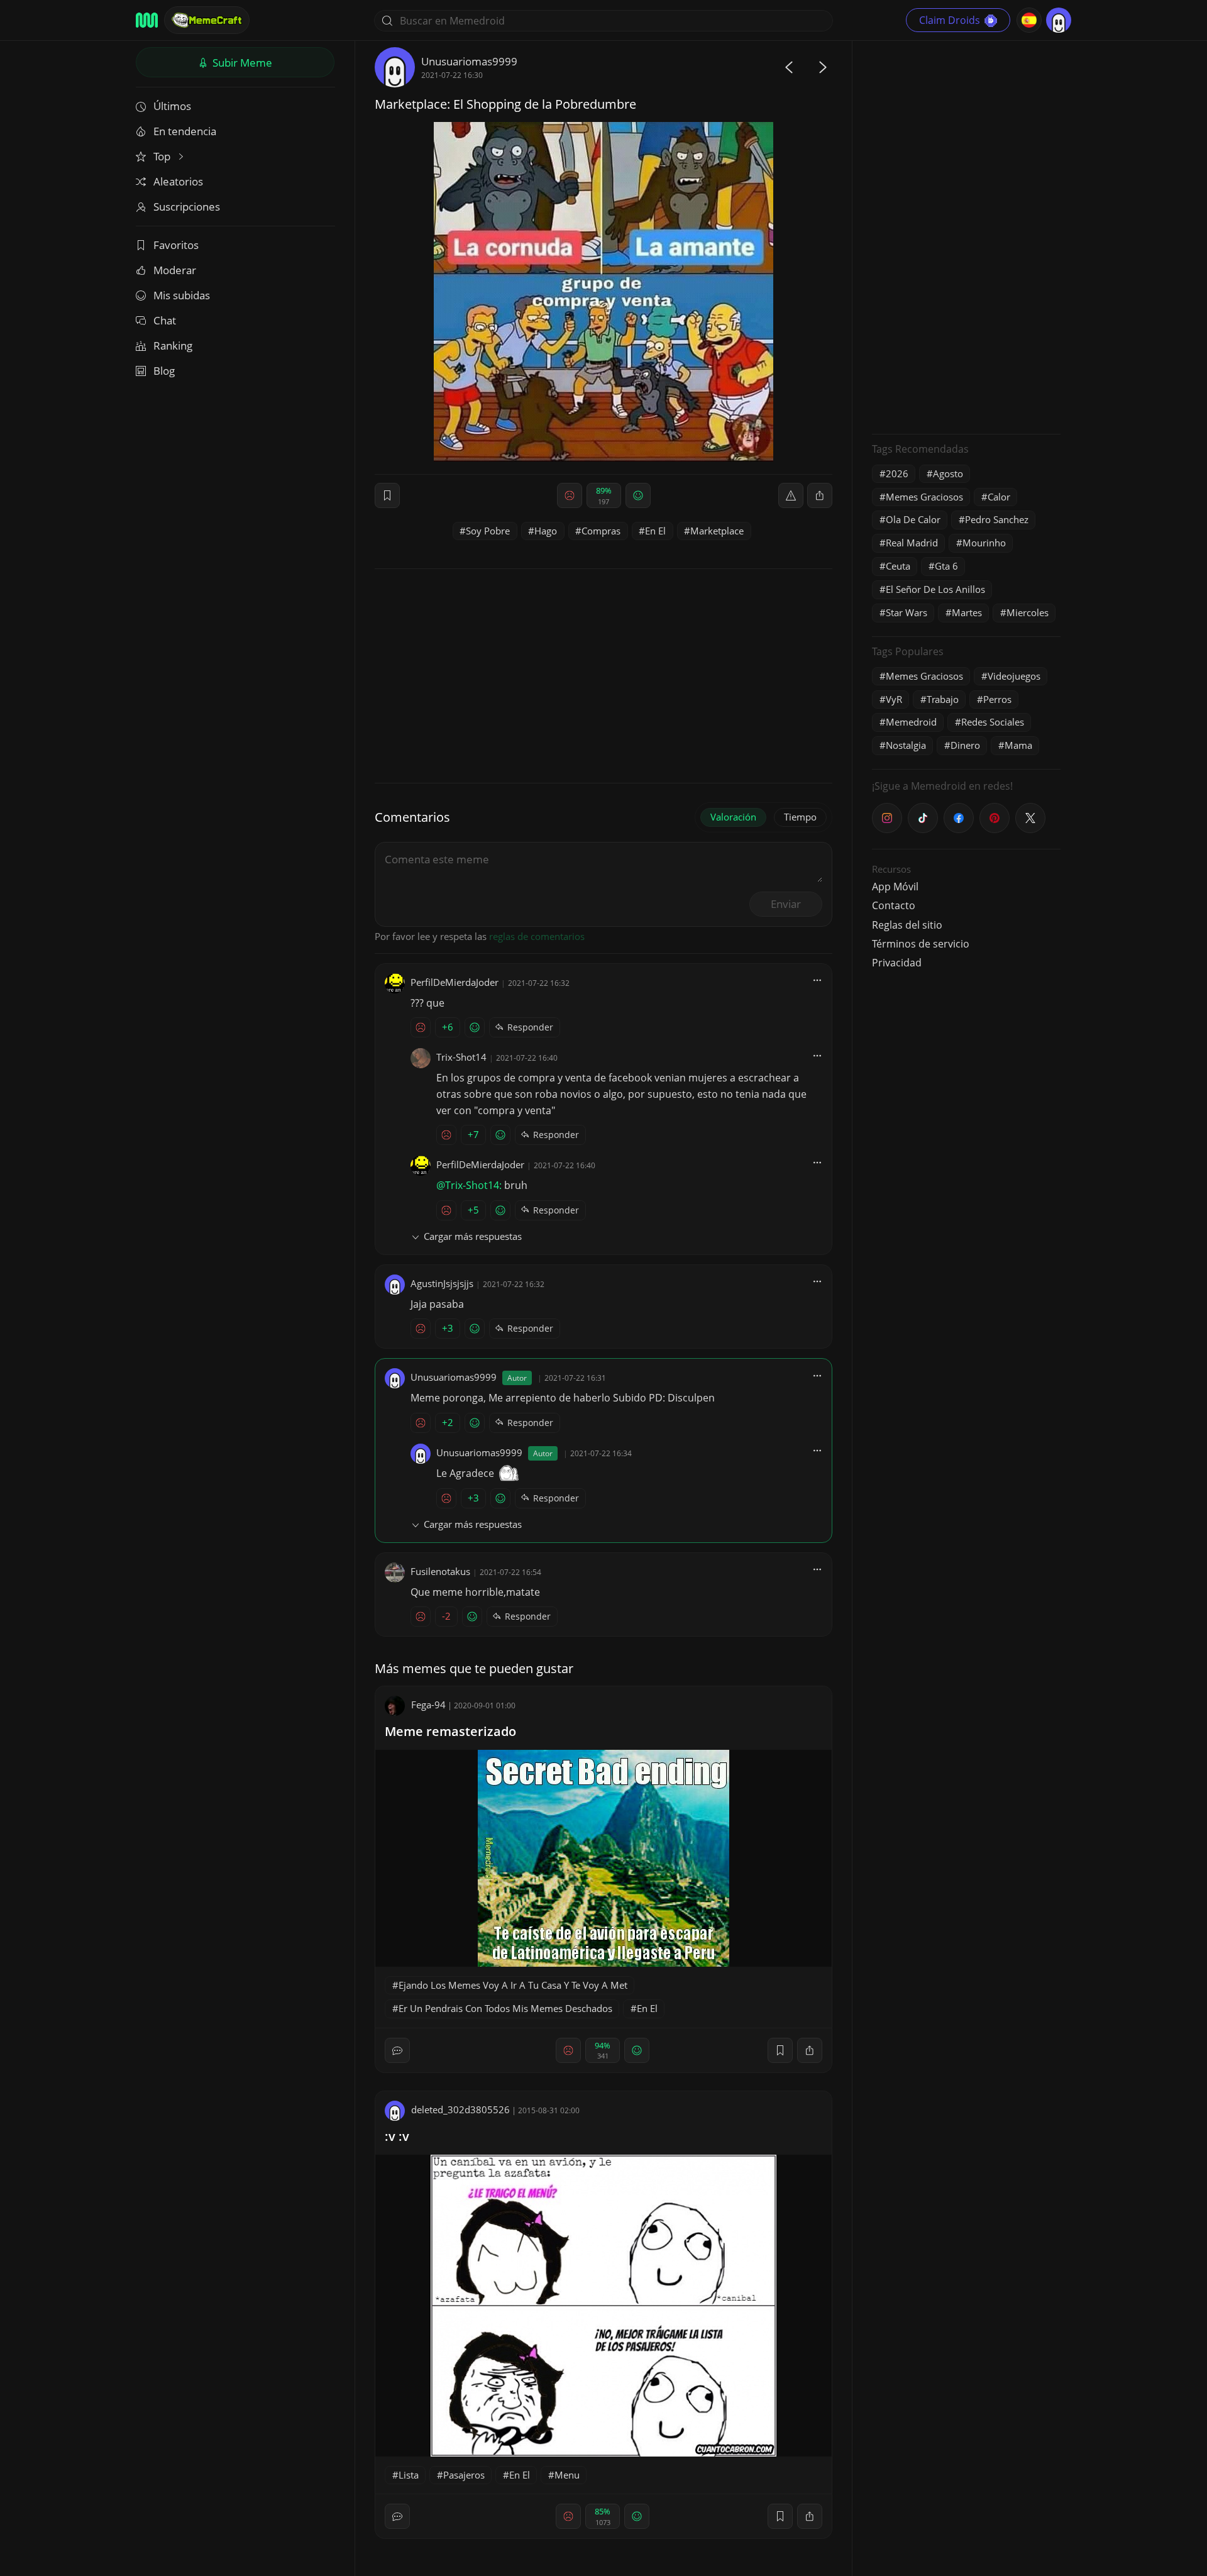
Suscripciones (187, 207)
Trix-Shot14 (461, 1057)
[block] (820, 495)
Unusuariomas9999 (469, 61)
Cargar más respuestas (473, 1236)
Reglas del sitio (907, 925)
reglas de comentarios (537, 936)
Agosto (948, 473)
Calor (999, 497)
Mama (1018, 745)
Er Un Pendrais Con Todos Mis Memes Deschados (505, 2008)
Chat (165, 320)
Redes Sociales (993, 722)
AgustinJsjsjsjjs (442, 1283)
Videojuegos (1014, 676)
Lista (409, 2475)
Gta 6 (946, 566)
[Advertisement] (966, 236)
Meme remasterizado (450, 1731)
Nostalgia (906, 745)
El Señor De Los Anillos (935, 589)
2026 (897, 473)
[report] (791, 495)
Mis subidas (182, 295)
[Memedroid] (147, 20)
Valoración (733, 817)
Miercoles (1028, 612)
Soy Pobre (488, 531)
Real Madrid (912, 543)
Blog (164, 371)
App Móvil (895, 887)
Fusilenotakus (440, 1571)
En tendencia (185, 131)
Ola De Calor (913, 519)
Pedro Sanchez (997, 519)
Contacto (894, 905)
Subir (241, 63)
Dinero (965, 745)
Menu (567, 2475)
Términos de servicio (921, 944)
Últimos (172, 106)
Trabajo (943, 699)
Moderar (175, 270)
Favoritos (176, 245)
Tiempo (800, 817)
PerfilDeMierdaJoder (455, 982)
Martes (967, 612)
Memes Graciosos (924, 497)
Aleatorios (178, 181)
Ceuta (898, 566)
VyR (894, 699)
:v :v (397, 2136)
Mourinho (984, 543)
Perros (997, 699)
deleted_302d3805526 (460, 2109)
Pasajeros (464, 2475)
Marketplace (717, 531)
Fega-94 (428, 1705)
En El (655, 531)
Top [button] (163, 156)
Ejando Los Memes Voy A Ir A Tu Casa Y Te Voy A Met (513, 1985)
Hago (546, 531)
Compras (601, 531)
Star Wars (907, 612)
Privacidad (897, 963)
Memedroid (911, 722)
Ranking (173, 345)
